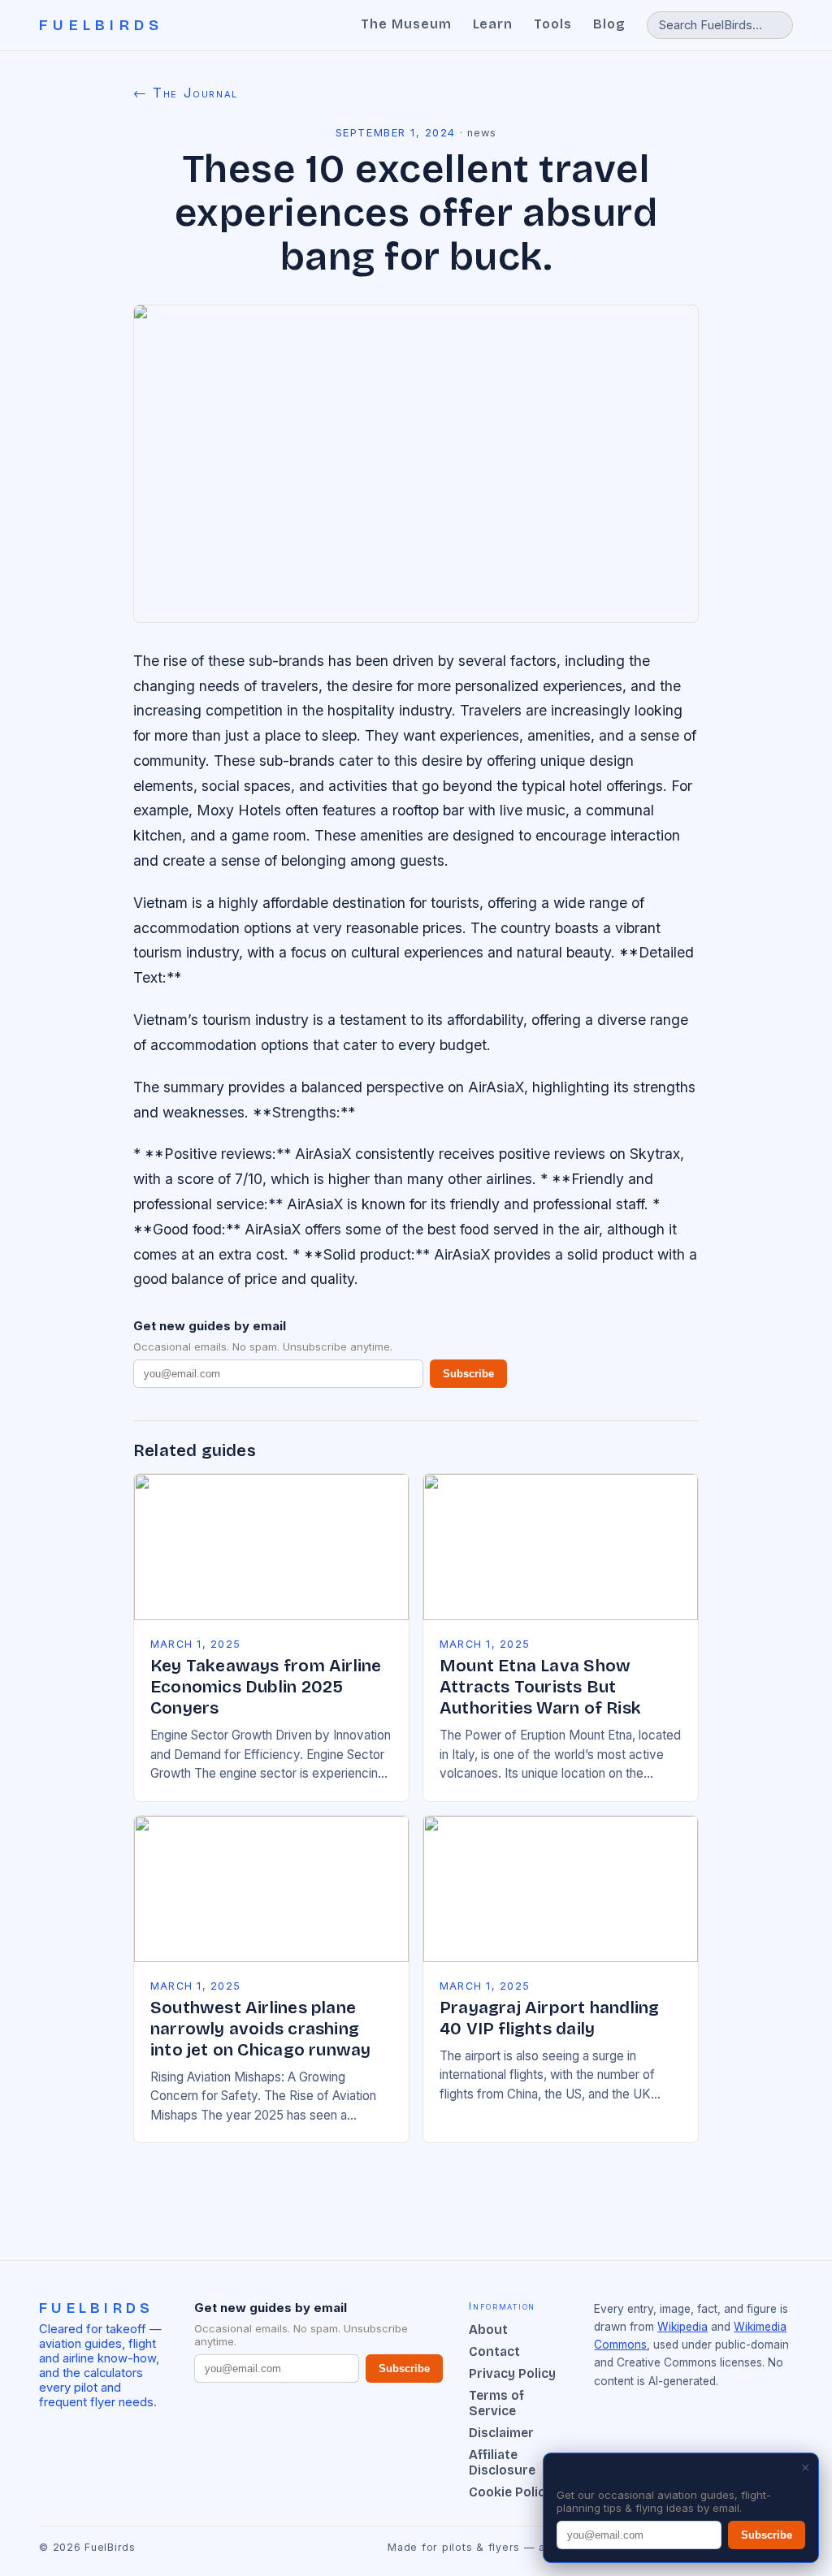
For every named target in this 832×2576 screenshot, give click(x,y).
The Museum (406, 24)
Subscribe (468, 1374)
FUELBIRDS (101, 25)
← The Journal (186, 93)
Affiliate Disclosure (502, 2462)
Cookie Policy (511, 2492)
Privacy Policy (512, 2373)
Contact (494, 2351)
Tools (553, 24)
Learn (493, 24)
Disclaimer (501, 2433)
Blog (609, 24)
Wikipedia (682, 2327)
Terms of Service (496, 2403)
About (488, 2330)
